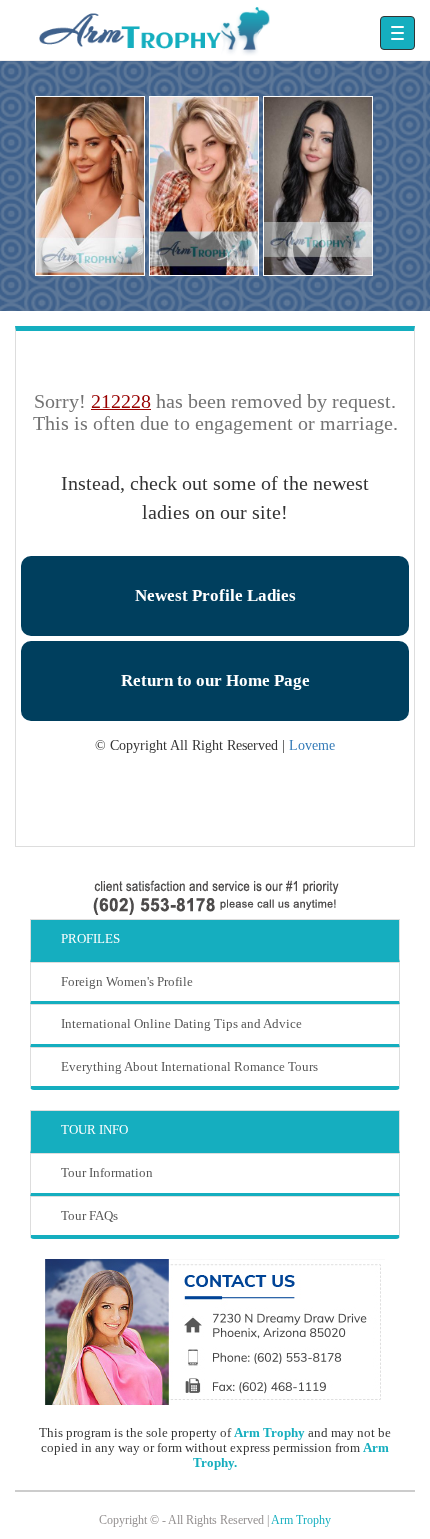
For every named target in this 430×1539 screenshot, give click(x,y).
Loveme (312, 745)
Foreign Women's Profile (127, 981)
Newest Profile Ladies (215, 595)
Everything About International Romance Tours (189, 1066)
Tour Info (94, 1129)
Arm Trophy (269, 1432)
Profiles (90, 938)
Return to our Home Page (215, 680)
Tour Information (107, 1172)
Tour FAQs (89, 1215)
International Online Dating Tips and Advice (181, 1023)
